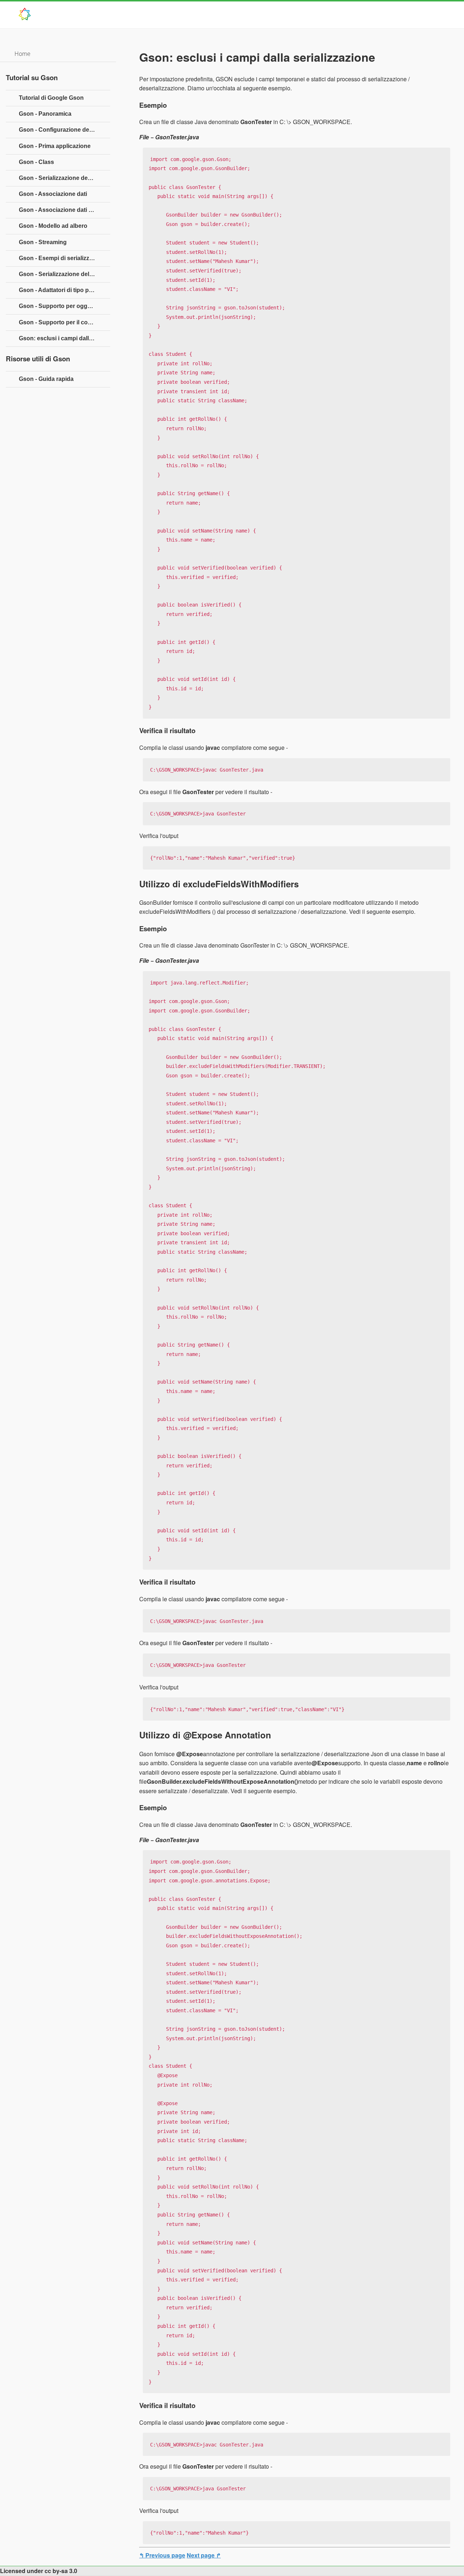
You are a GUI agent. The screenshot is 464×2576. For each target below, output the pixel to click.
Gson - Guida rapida (46, 379)
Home (22, 54)
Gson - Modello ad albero (53, 226)
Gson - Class (36, 162)
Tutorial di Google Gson (51, 98)
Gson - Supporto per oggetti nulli (64, 306)
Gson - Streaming (43, 242)
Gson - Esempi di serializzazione (63, 258)
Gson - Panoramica (45, 114)
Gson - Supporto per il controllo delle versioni (65, 322)
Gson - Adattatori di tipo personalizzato (65, 290)
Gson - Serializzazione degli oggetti (65, 178)
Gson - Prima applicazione (55, 146)
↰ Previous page (162, 2555)
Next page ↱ (204, 2555)
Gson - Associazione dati (53, 194)
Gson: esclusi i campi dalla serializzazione (65, 338)
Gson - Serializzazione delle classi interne (65, 274)
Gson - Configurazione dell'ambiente (65, 130)
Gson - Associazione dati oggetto (64, 210)
